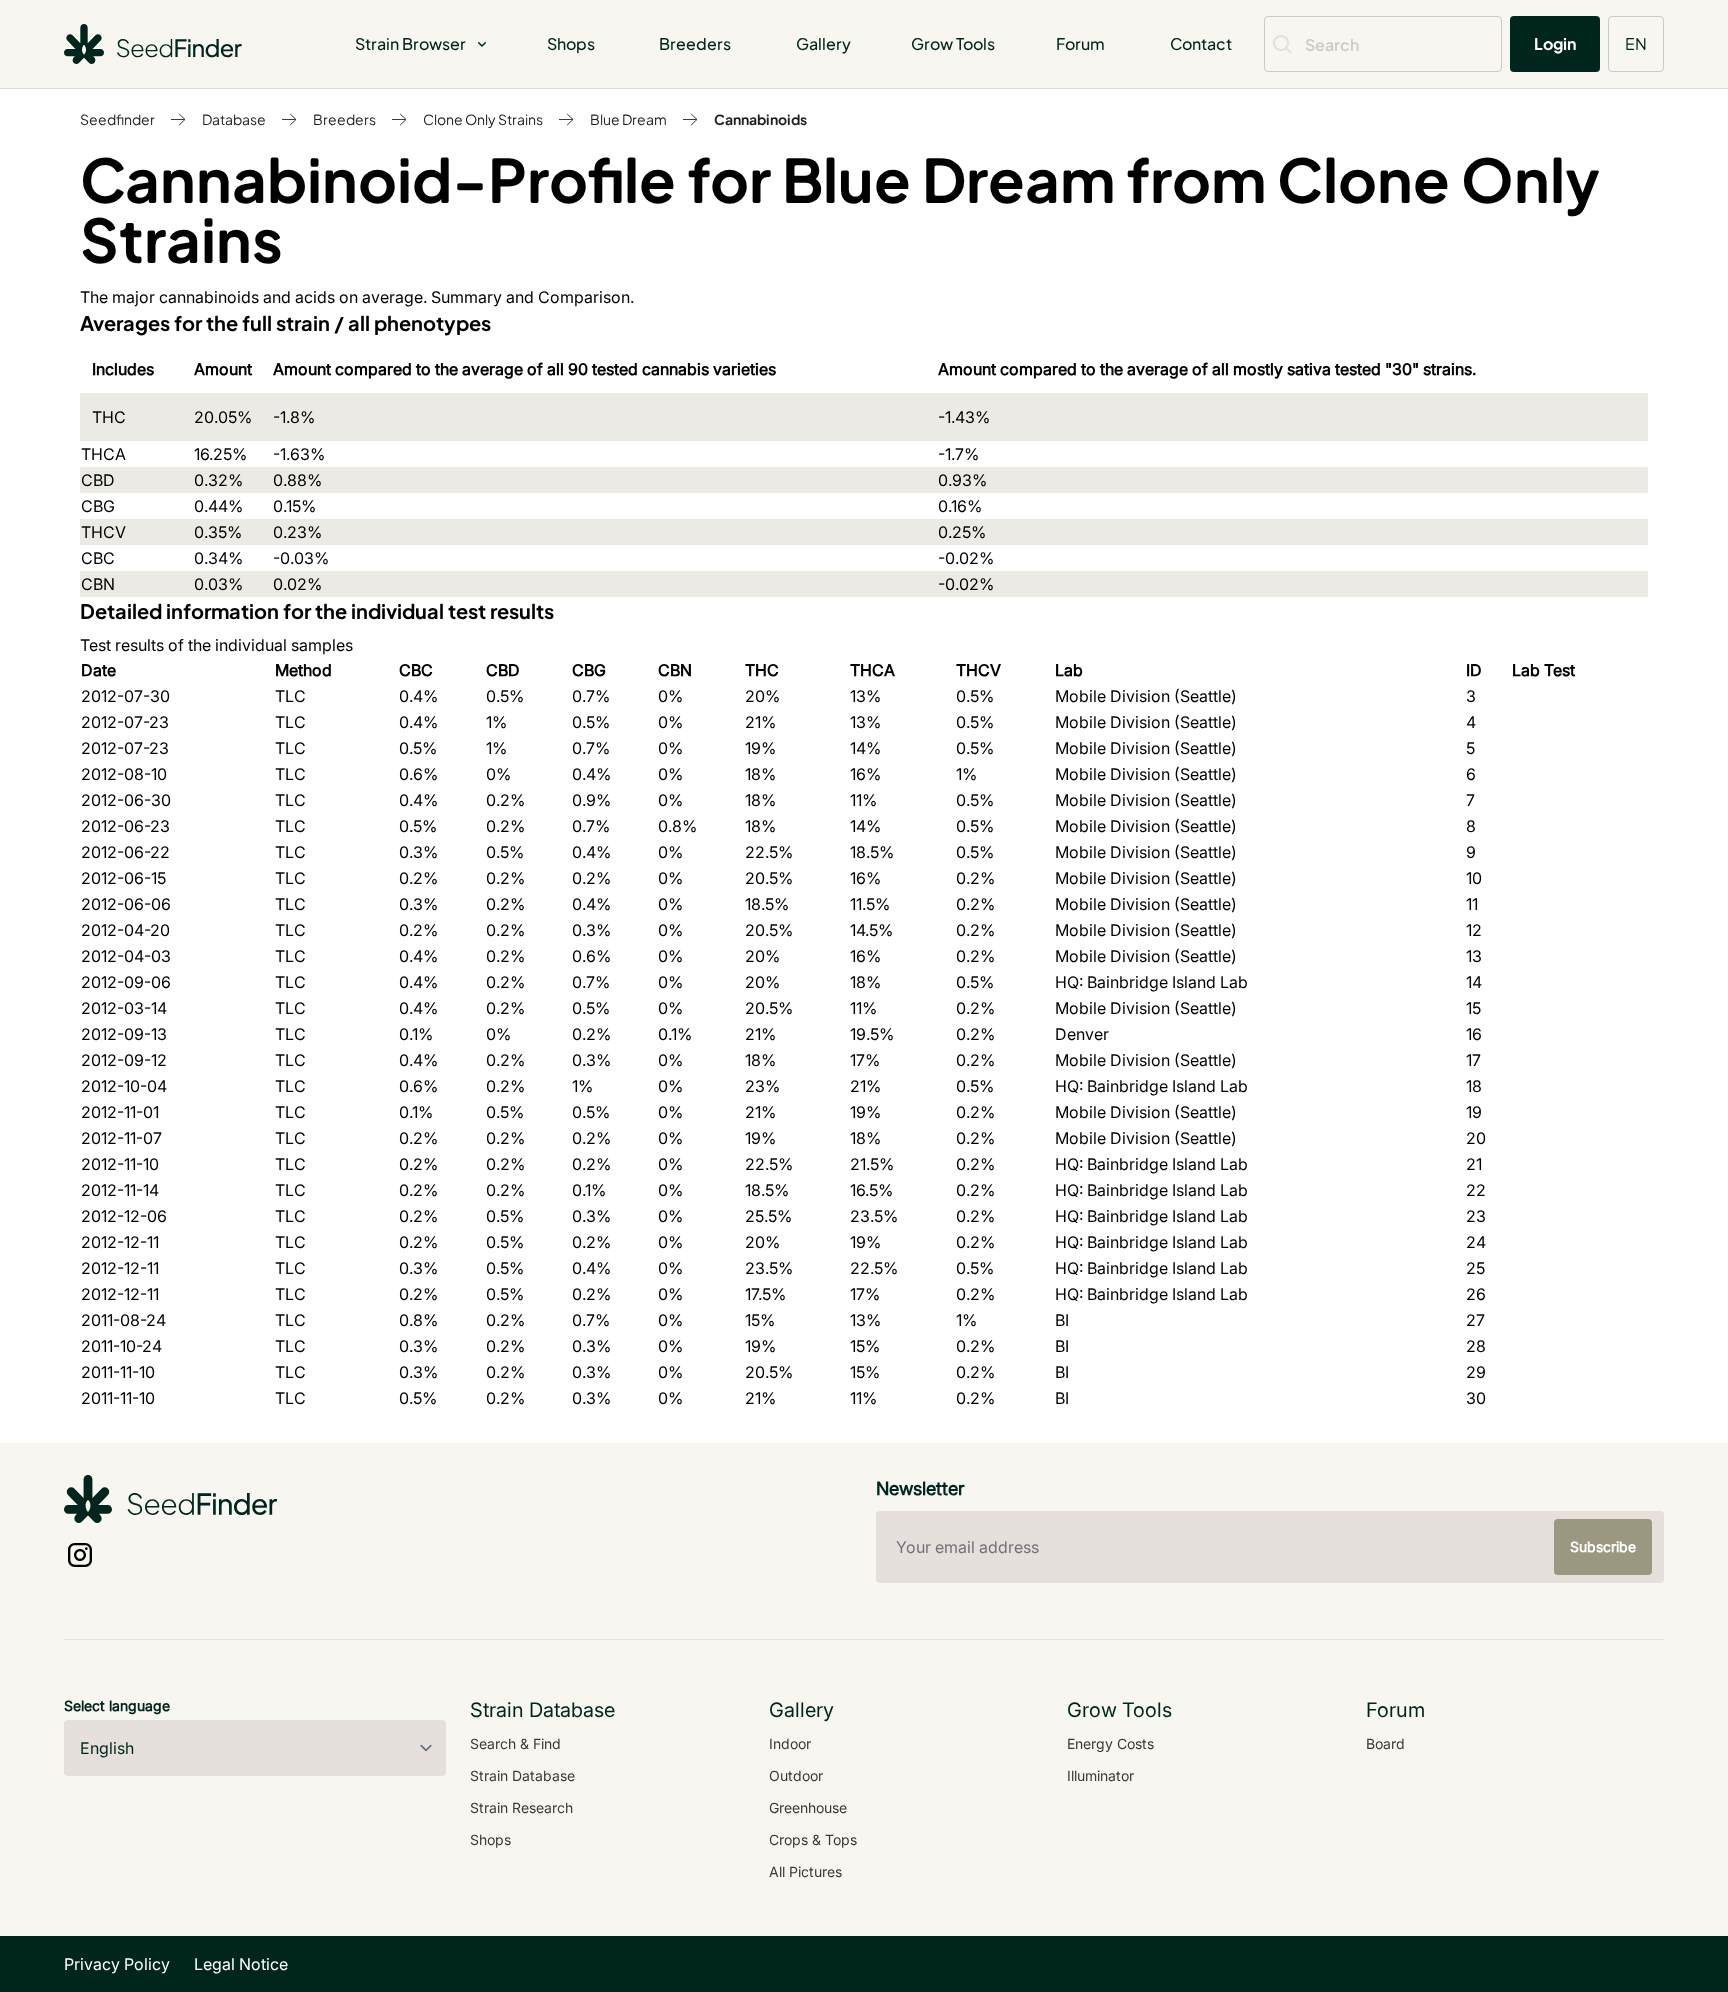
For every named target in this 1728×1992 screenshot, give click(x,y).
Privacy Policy (117, 1964)
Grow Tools (953, 43)
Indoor (790, 1743)
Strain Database (522, 1775)
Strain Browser (410, 43)
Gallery (823, 43)
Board (1385, 1743)
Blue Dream (628, 119)
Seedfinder (117, 119)
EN (1636, 43)
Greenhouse (808, 1807)
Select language (117, 1705)
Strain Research (521, 1807)
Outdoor (796, 1775)
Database (234, 119)
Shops (571, 43)
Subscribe (1603, 1546)
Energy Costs (1110, 1743)
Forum (1080, 43)
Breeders (695, 43)
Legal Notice (241, 1964)
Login (1555, 43)
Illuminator (1100, 1775)
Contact (1201, 43)
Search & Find (515, 1743)
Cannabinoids (760, 119)
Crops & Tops (813, 1839)
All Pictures (805, 1871)
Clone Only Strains (483, 119)
